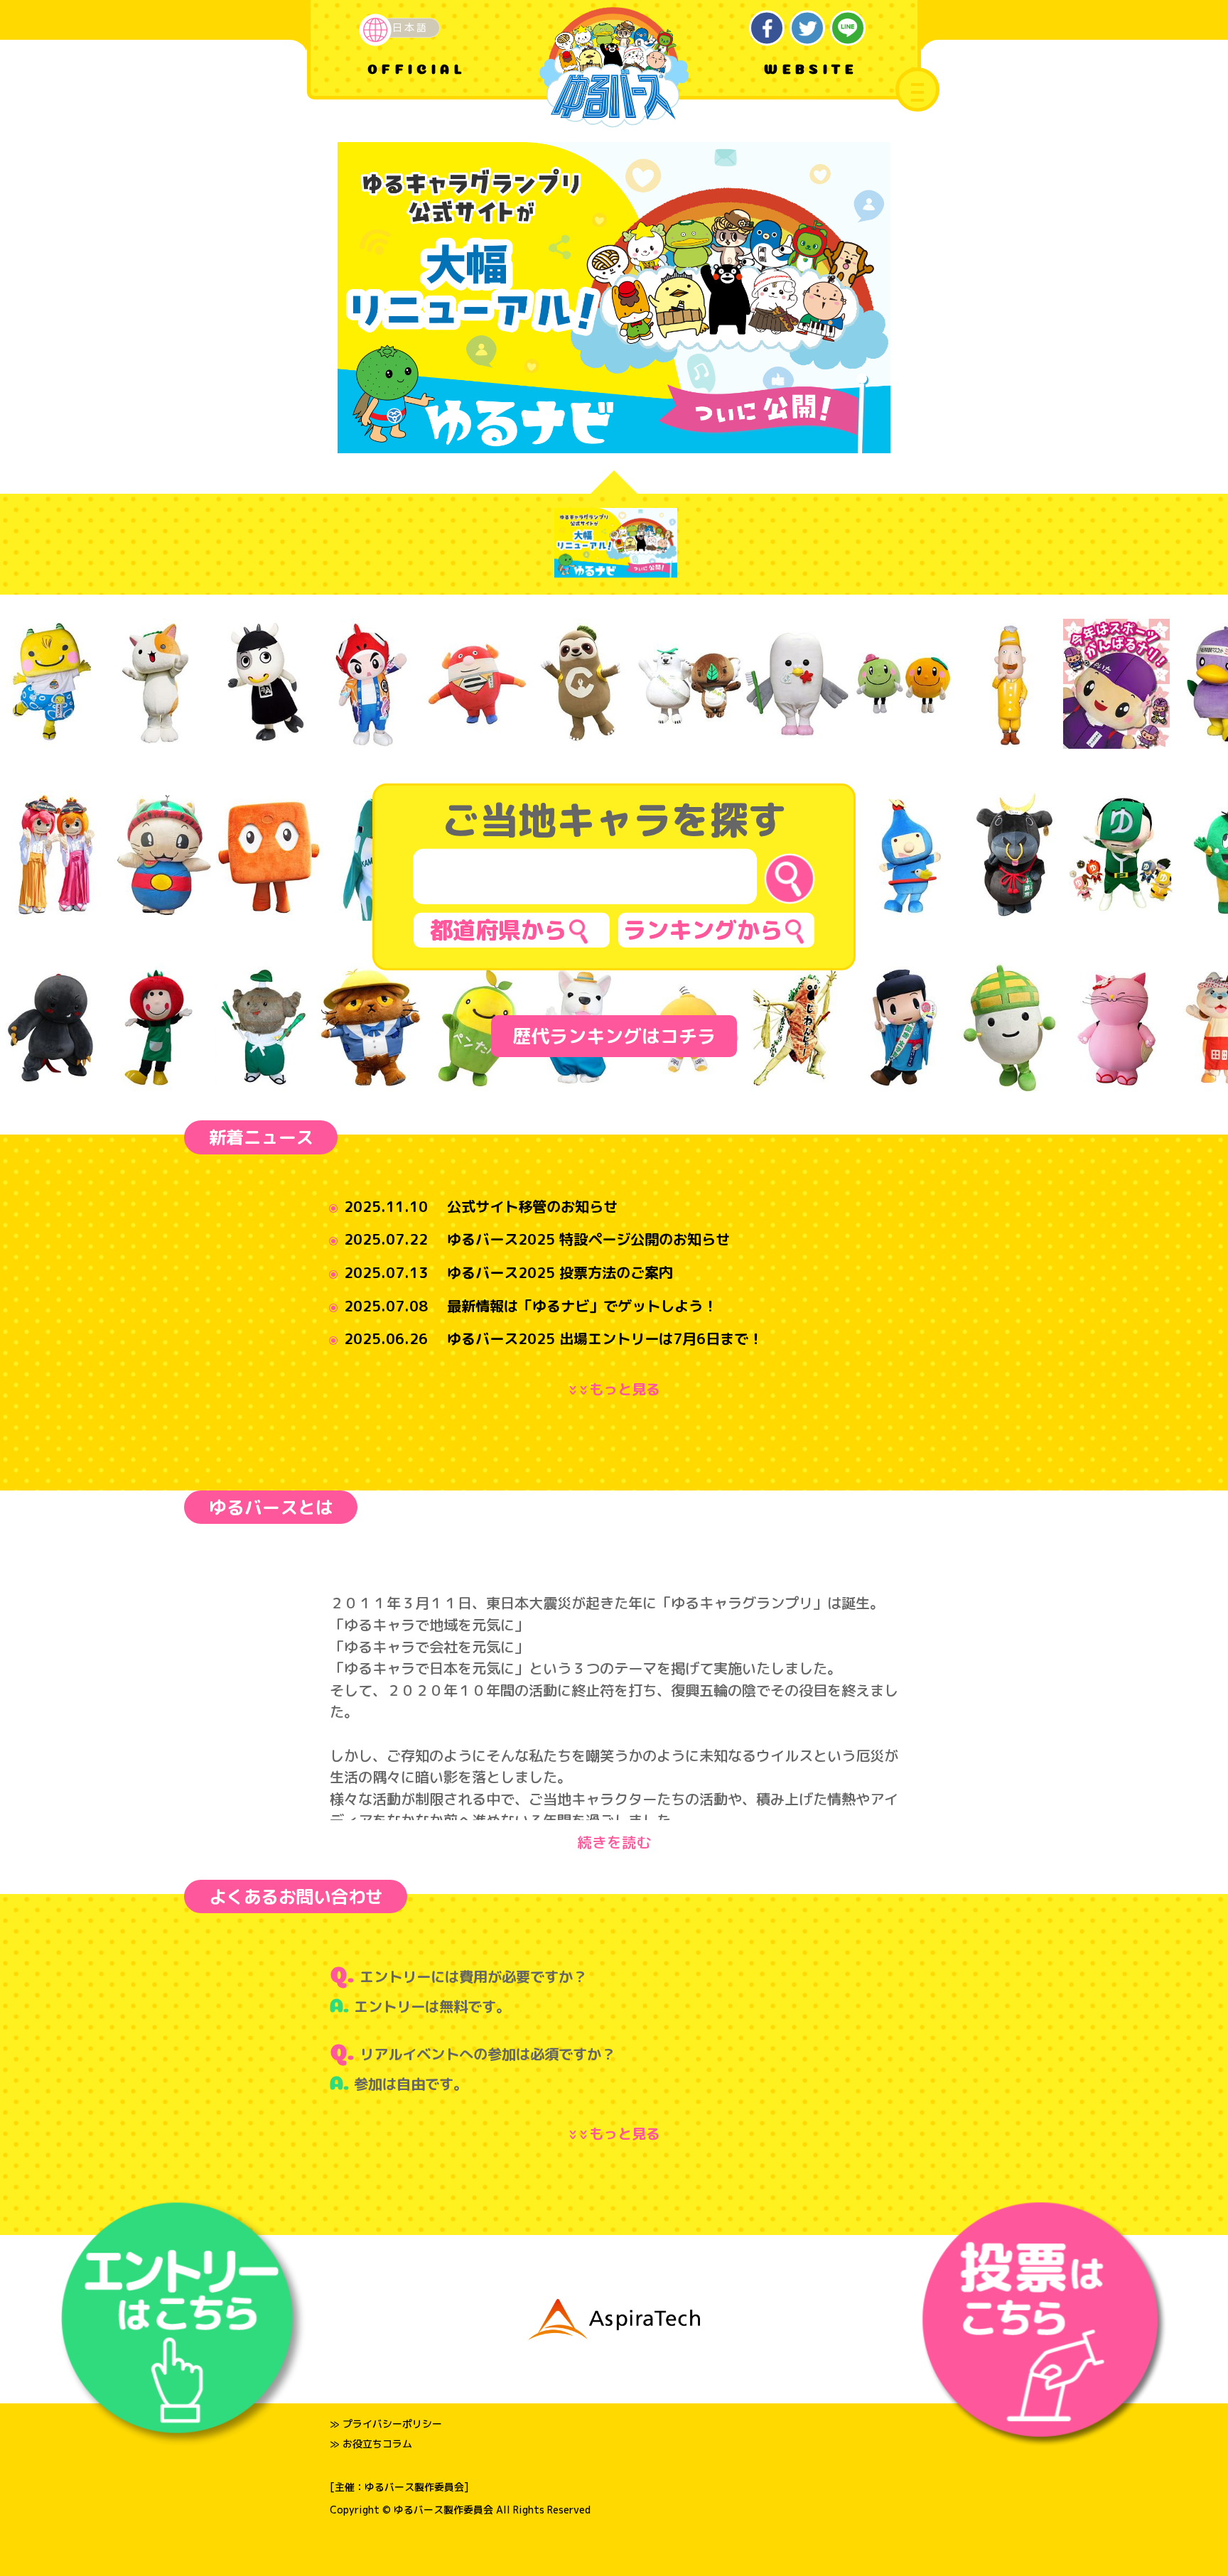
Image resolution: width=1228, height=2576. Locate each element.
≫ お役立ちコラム (371, 2444)
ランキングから (703, 930)
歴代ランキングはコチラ (614, 1036)
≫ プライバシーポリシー (386, 2424)
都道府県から (498, 930)
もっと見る (617, 1389)
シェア (767, 28)
